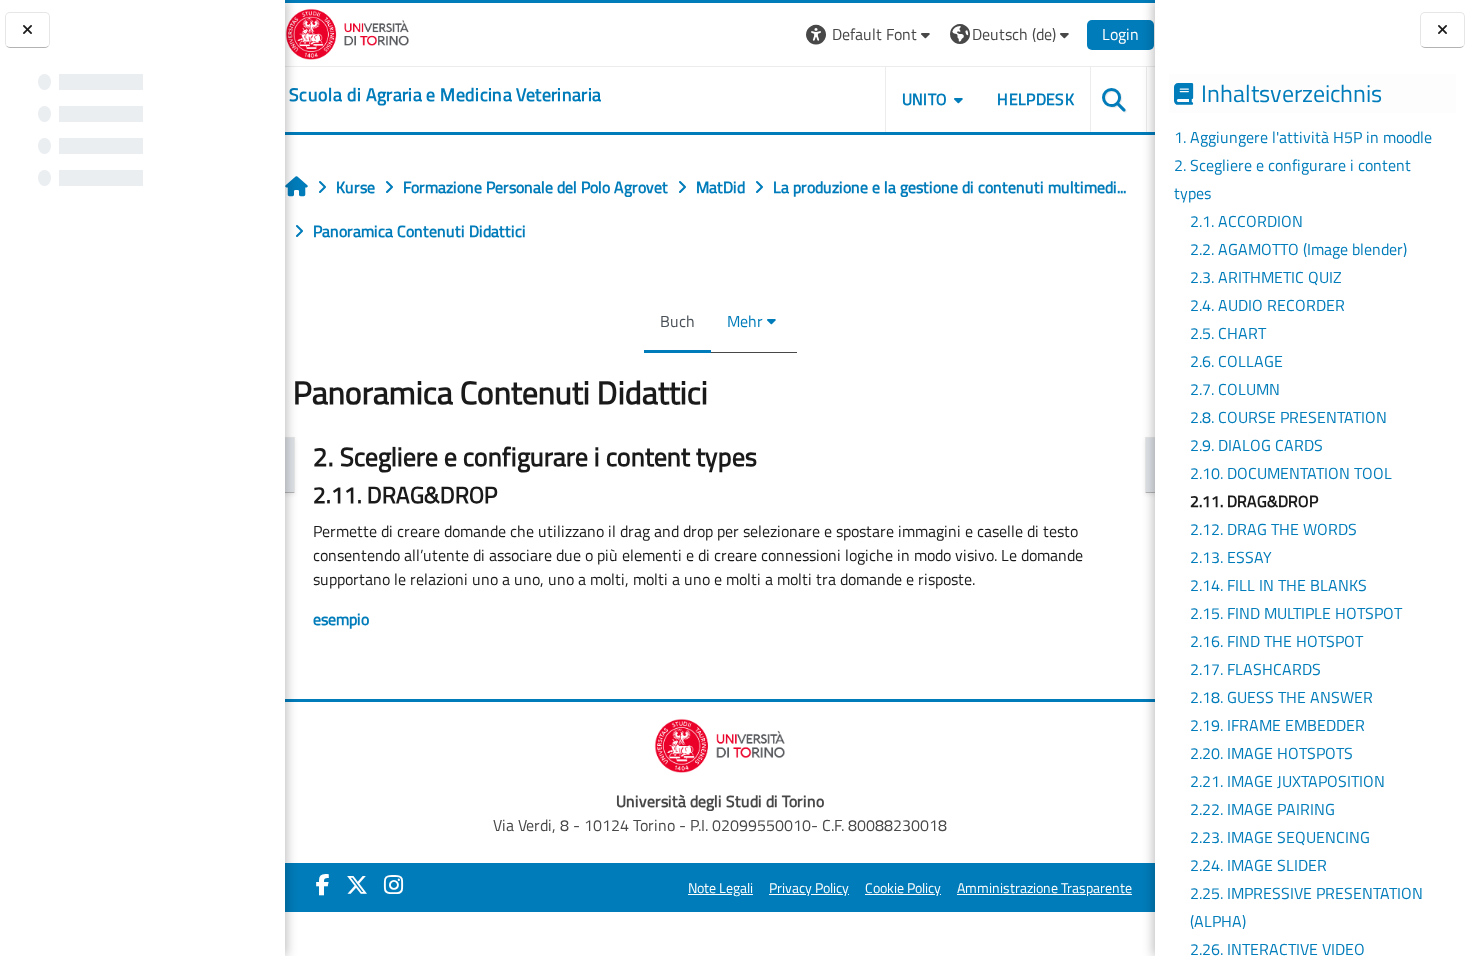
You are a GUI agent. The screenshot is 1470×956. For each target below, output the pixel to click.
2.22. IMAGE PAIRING (1262, 809)
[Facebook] (323, 885)
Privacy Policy (809, 888)
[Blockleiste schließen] (1442, 30)
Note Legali (720, 888)
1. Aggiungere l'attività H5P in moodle (1303, 137)
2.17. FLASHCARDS (1255, 669)
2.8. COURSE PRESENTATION (1288, 417)
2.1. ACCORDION (1246, 221)
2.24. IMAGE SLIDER (1258, 865)
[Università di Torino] (347, 32)
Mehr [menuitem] (745, 321)
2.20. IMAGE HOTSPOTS (1271, 753)
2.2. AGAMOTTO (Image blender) (1298, 249)
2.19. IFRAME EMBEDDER (1277, 725)
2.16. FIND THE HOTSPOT (1276, 641)
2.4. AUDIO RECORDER (1267, 305)
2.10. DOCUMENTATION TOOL (1291, 473)
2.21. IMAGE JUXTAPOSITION (1287, 781)
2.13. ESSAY (1231, 557)
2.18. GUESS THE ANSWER (1281, 697)
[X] (357, 885)
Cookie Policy (903, 888)
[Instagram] (393, 885)
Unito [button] (925, 99)
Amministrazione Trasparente (1044, 888)
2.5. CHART (1228, 333)
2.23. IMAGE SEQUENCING (1280, 837)
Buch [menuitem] (677, 321)
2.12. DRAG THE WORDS (1273, 529)
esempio (341, 619)
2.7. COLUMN (1235, 389)
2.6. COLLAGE (1236, 361)
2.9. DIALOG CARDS (1256, 445)
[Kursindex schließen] (27, 30)
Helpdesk (1035, 99)
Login (1120, 34)
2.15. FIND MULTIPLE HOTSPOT (1296, 613)
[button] (870, 34)
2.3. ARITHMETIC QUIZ (1266, 277)
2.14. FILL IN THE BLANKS (1278, 585)
